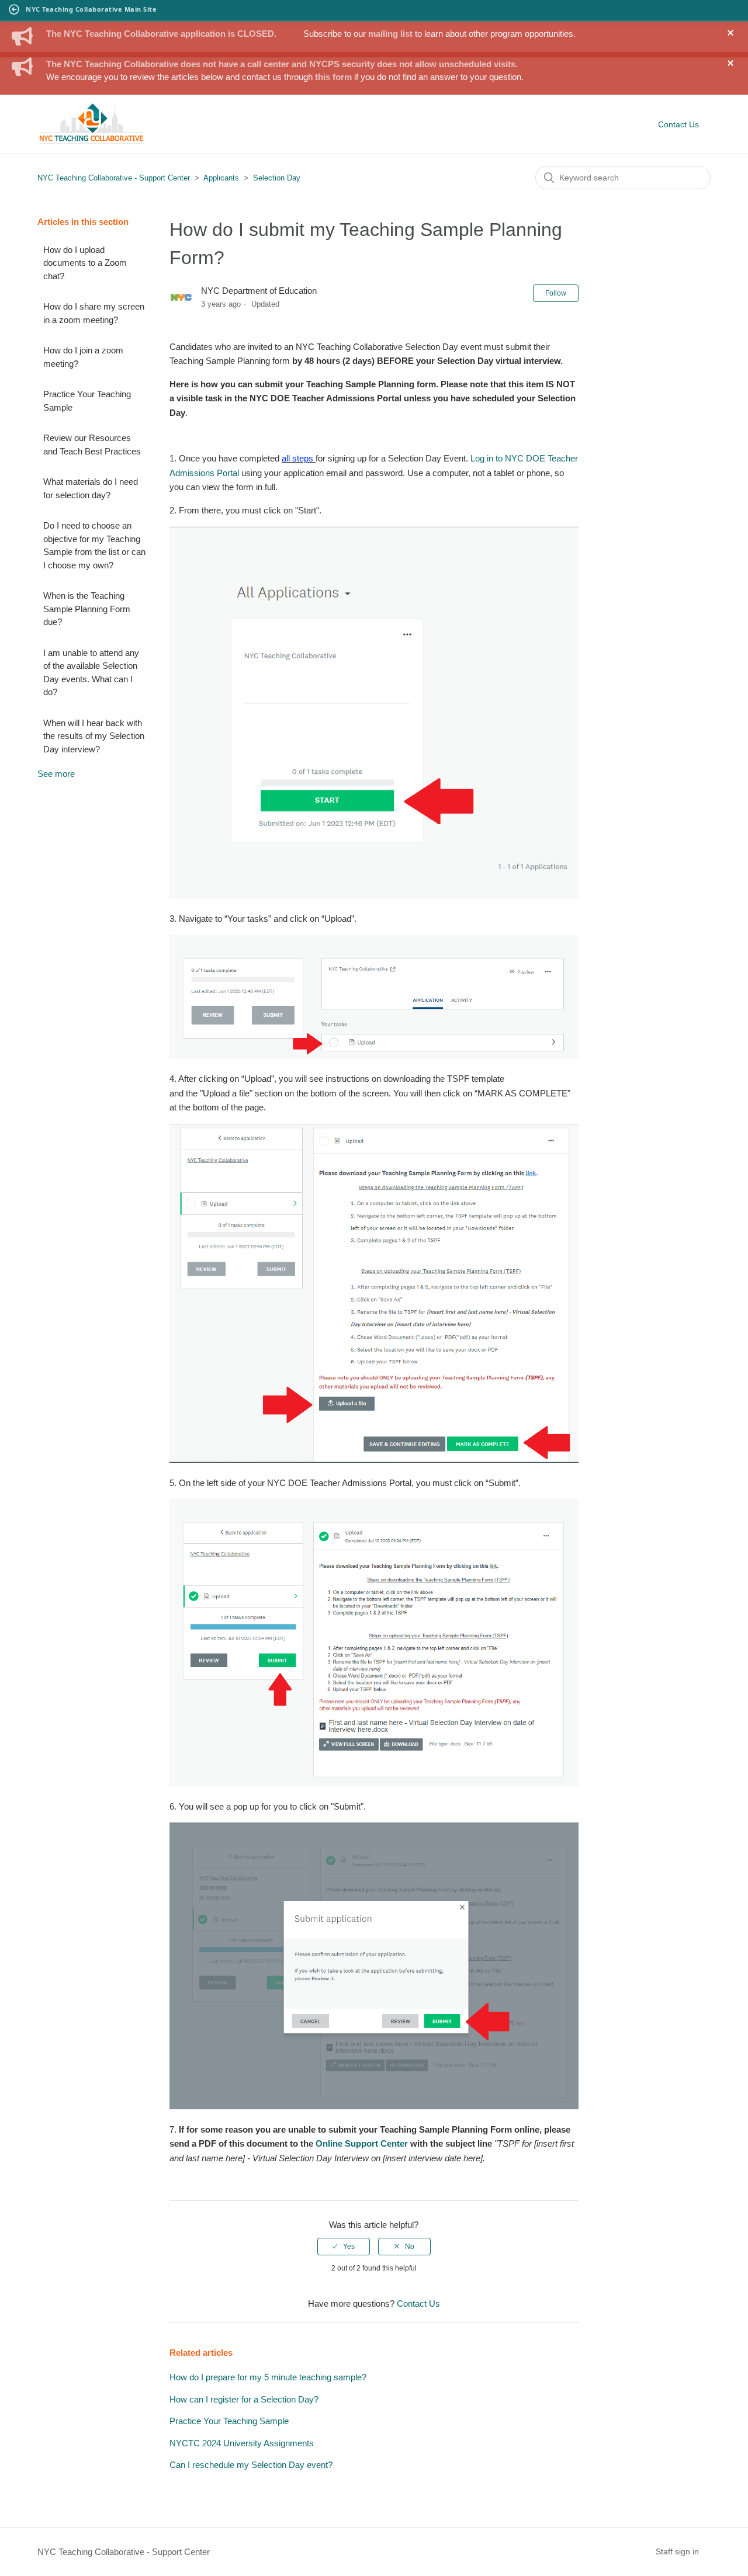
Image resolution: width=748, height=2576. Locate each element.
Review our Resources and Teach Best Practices (92, 445)
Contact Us (678, 124)
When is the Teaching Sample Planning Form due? (87, 609)
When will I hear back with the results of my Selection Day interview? (94, 736)
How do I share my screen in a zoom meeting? (94, 313)
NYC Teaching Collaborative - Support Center (114, 178)
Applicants (222, 178)
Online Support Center (362, 2143)
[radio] (344, 2247)
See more (56, 774)
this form (333, 77)
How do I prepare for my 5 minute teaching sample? (268, 2377)
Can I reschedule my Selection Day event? (251, 2465)
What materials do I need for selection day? (91, 488)
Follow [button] (556, 293)
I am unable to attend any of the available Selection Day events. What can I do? (91, 673)
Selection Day (277, 178)
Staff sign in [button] (677, 2551)
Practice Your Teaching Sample (87, 401)
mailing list (390, 34)
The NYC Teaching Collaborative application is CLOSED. (161, 34)
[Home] (91, 142)
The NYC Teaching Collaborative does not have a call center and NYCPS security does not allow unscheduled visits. (282, 64)
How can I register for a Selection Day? (244, 2399)
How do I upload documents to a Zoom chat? (85, 263)
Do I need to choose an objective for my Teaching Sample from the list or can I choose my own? (94, 545)
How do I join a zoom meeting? (83, 357)
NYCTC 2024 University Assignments (242, 2443)
